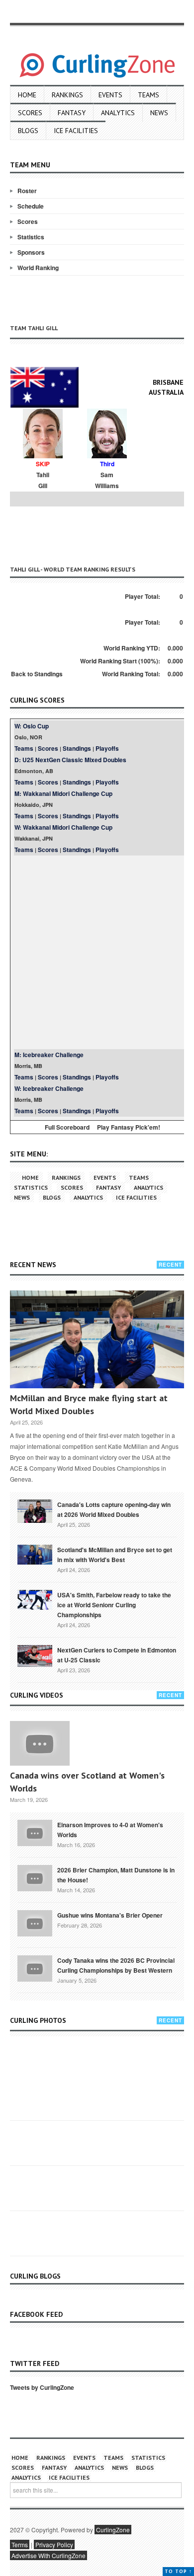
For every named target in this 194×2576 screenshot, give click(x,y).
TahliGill (43, 480)
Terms (20, 2544)
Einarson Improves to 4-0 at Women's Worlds (110, 1830)
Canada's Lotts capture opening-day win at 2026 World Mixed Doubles (114, 1509)
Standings (77, 748)
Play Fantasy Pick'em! (129, 1127)
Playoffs (107, 748)
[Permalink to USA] (35, 1599)
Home (27, 95)
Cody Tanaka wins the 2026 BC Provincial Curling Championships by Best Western (116, 1965)
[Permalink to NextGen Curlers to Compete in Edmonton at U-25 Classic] (35, 1655)
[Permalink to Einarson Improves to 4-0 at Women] (35, 1832)
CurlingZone (113, 2530)
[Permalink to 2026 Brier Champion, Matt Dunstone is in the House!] (35, 1877)
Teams (148, 95)
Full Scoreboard (67, 1127)
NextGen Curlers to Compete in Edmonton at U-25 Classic (117, 1655)
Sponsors (31, 252)
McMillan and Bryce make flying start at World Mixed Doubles (89, 1404)
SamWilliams (107, 480)
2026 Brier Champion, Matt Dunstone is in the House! (116, 1875)
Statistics (31, 237)
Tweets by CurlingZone (42, 2387)
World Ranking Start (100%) (119, 661)
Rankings (67, 95)
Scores (30, 113)
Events (110, 95)
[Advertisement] (102, 534)
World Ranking (38, 268)
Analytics (118, 113)
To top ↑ (178, 2571)
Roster (27, 191)
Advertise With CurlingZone (48, 2555)
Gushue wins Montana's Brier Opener (110, 1915)
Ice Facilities (76, 131)
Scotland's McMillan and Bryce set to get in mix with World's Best (115, 1555)
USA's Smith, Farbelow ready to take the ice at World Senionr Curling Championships (114, 1605)
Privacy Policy (54, 2544)
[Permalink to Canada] (35, 1510)
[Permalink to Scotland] (35, 1554)
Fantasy (72, 113)
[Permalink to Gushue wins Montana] (35, 1923)
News (159, 113)
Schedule (31, 206)
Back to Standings (37, 674)
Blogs (28, 131)
